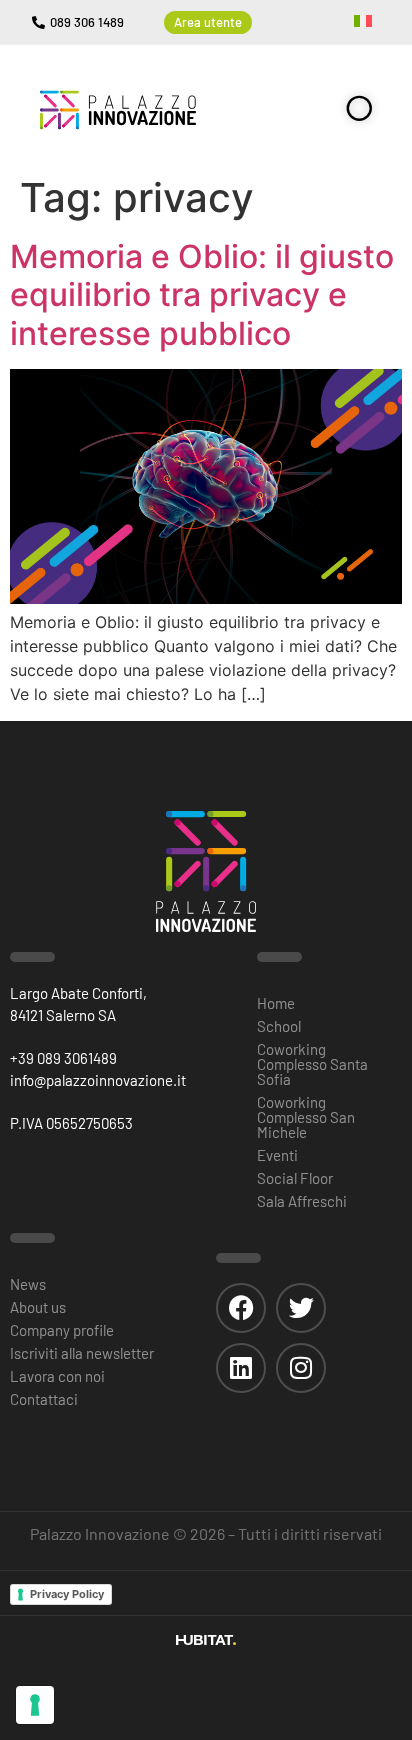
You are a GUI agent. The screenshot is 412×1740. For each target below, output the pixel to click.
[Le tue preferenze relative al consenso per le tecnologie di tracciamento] (35, 1705)
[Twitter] (301, 1308)
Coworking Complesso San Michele (306, 1117)
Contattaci (44, 1399)
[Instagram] (301, 1368)
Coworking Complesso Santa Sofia (312, 1064)
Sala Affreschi (302, 1201)
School (279, 1026)
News (28, 1284)
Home (276, 1003)
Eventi (277, 1155)
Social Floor (295, 1178)
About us (38, 1307)
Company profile (62, 1330)
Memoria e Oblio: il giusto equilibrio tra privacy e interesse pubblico (202, 295)
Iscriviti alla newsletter (82, 1353)
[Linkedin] (241, 1368)
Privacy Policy (67, 1594)
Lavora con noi (57, 1376)
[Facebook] (241, 1308)
